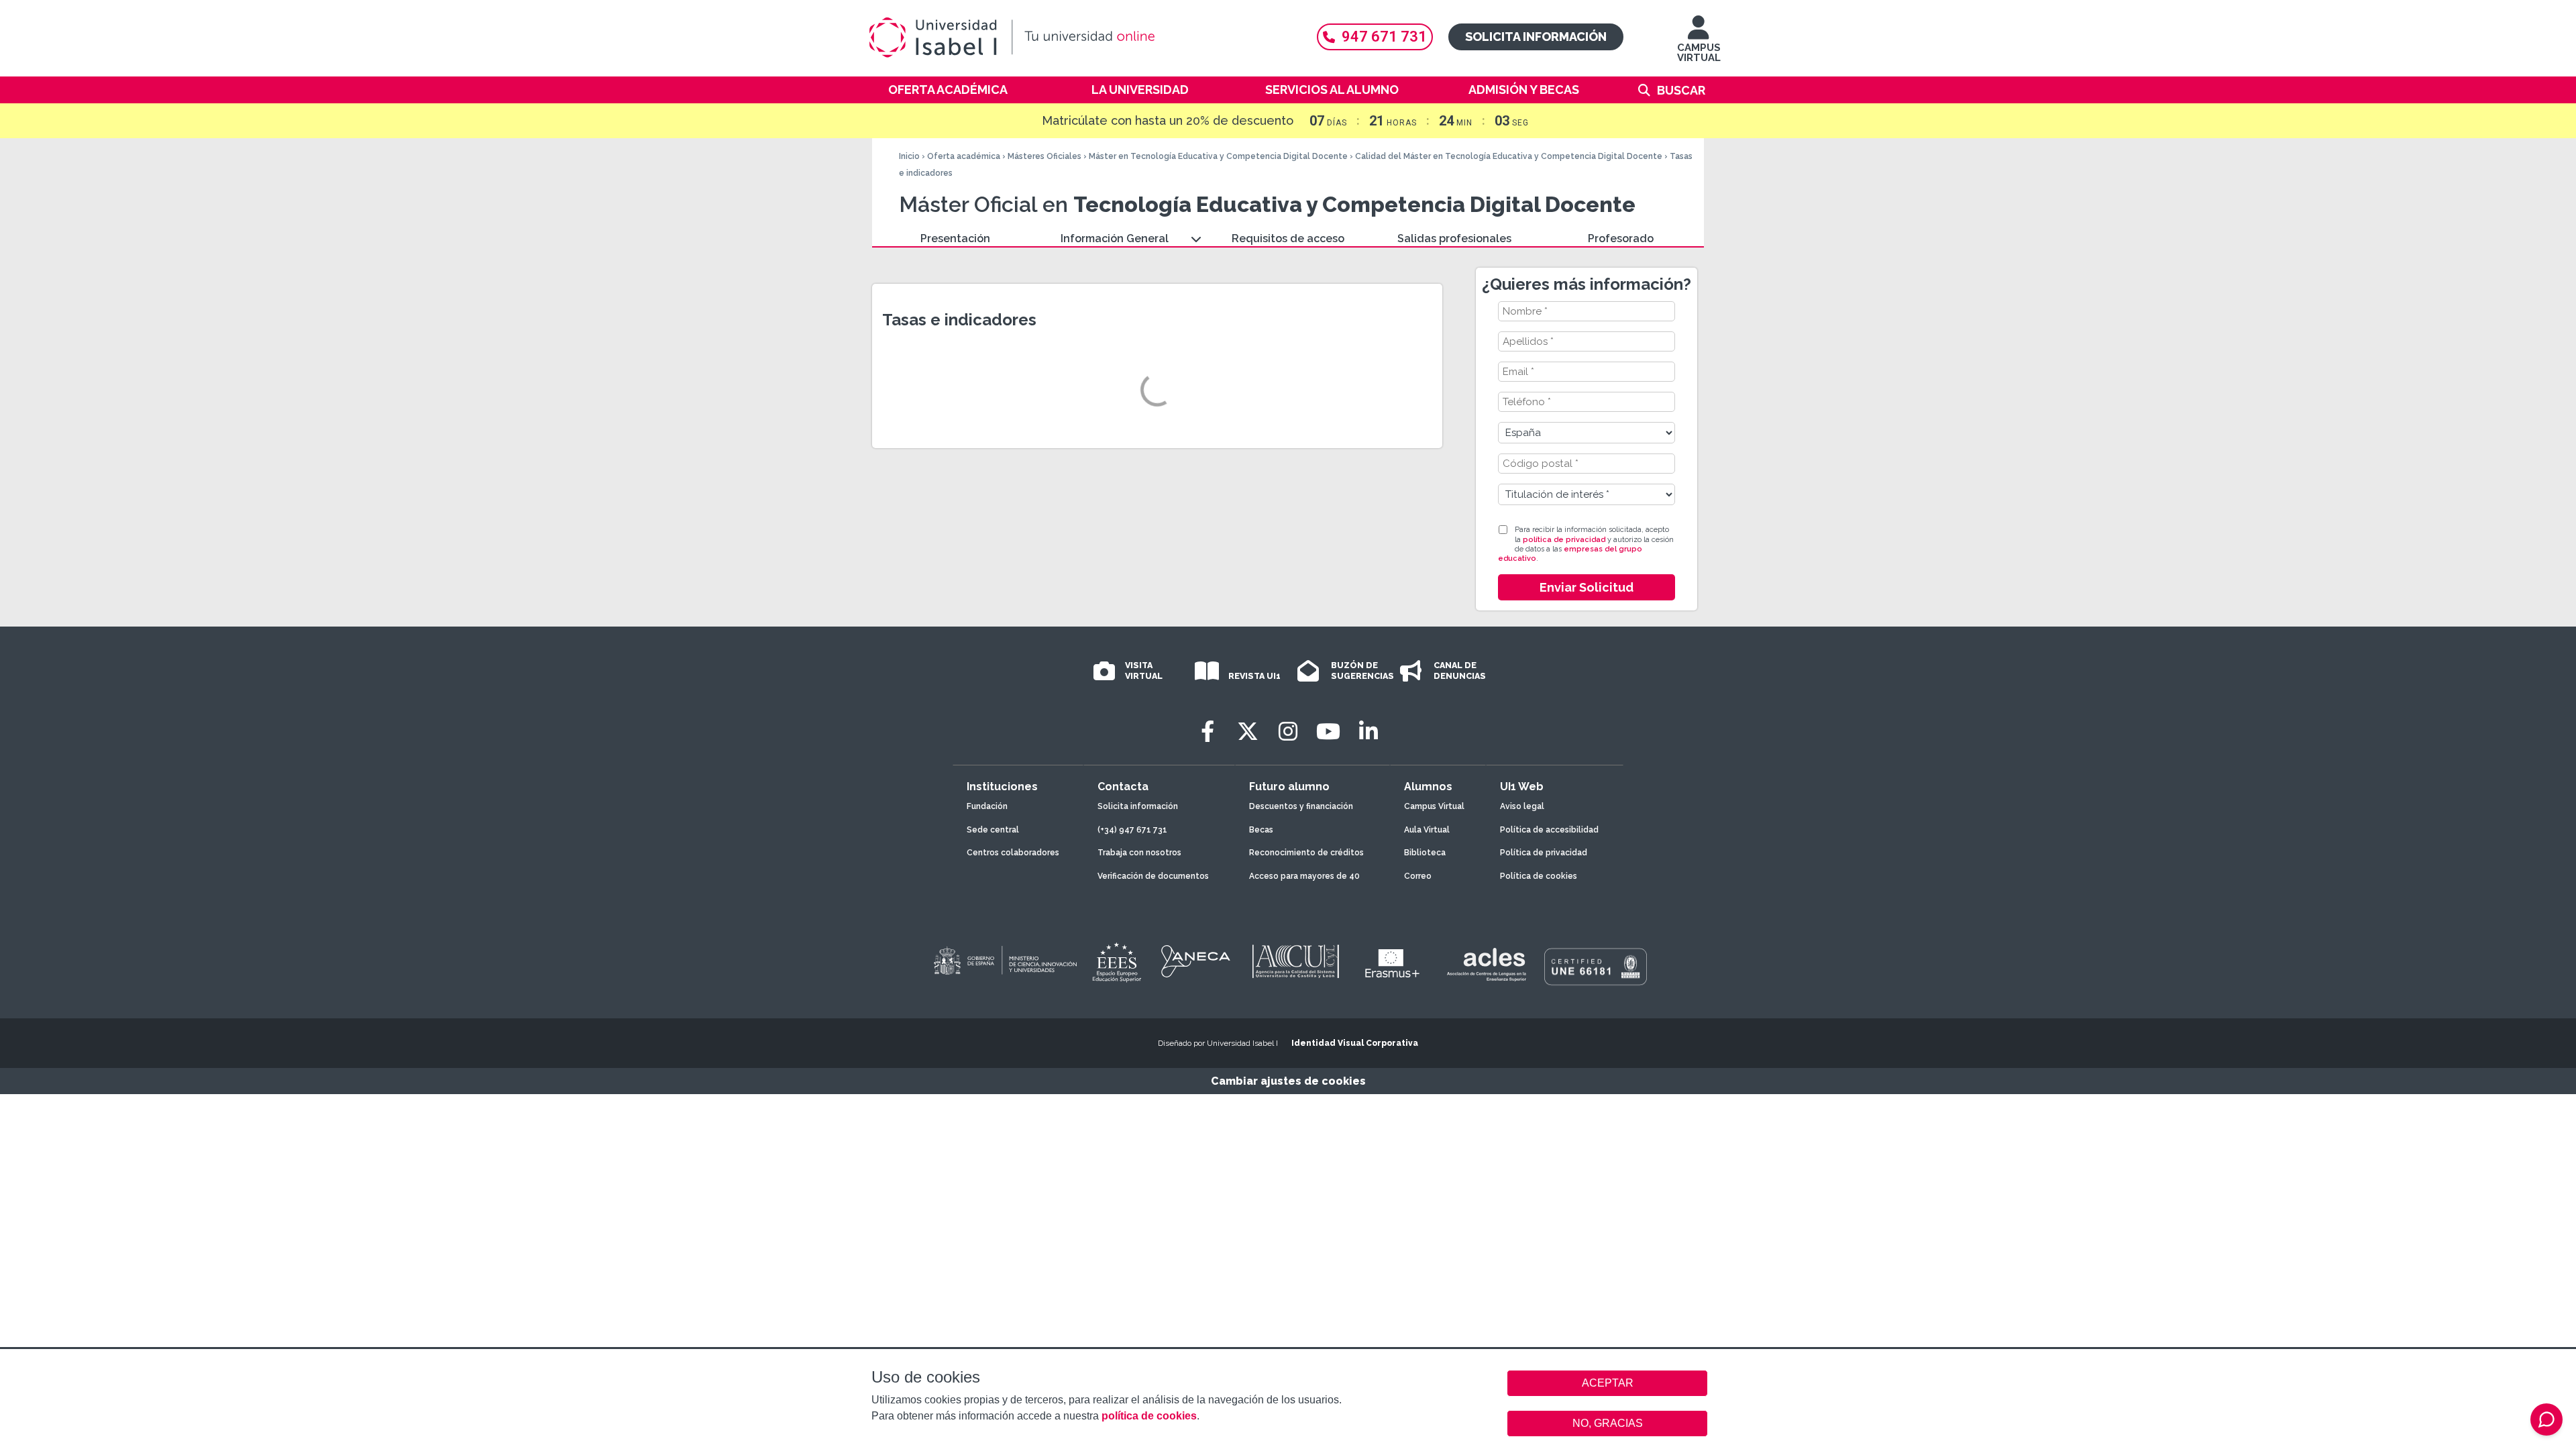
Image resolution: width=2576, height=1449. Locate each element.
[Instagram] (1288, 732)
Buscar (1681, 90)
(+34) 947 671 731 (1132, 830)
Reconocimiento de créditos (1306, 853)
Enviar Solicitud (1587, 587)
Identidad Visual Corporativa (1355, 1043)
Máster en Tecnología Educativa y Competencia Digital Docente (1218, 156)
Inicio (909, 156)
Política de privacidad (1544, 853)
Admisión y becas (1524, 90)
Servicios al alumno (1332, 90)
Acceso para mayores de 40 (1304, 876)
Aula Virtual (1427, 830)
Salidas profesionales (1454, 238)
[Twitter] (1248, 732)
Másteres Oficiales (1044, 156)
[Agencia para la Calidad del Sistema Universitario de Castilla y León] (1295, 961)
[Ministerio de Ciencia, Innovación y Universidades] (1004, 961)
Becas (1261, 830)
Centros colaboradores (1013, 853)
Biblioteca (1425, 853)
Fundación (987, 806)
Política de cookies (1539, 876)
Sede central (993, 830)
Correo (1418, 876)
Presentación (955, 238)
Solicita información (1536, 37)
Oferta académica (948, 90)
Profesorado (1621, 238)
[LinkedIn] (1368, 732)
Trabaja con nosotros (1139, 853)
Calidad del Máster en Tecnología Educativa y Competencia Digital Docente (1509, 156)
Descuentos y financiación (1301, 806)
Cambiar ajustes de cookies (1288, 1081)
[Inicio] (1077, 38)
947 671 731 (1384, 37)
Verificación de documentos (1153, 876)
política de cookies (1149, 1416)
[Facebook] (1207, 732)
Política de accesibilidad (1549, 830)
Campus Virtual (1434, 806)
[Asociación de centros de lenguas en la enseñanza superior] (1486, 965)
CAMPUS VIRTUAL (1699, 53)
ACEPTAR (1607, 1383)
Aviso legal (1522, 806)
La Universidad (1140, 90)
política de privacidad (1564, 540)
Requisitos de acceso (1288, 238)
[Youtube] (1328, 732)
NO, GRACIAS (1608, 1423)
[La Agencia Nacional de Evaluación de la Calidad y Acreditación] (1196, 961)
